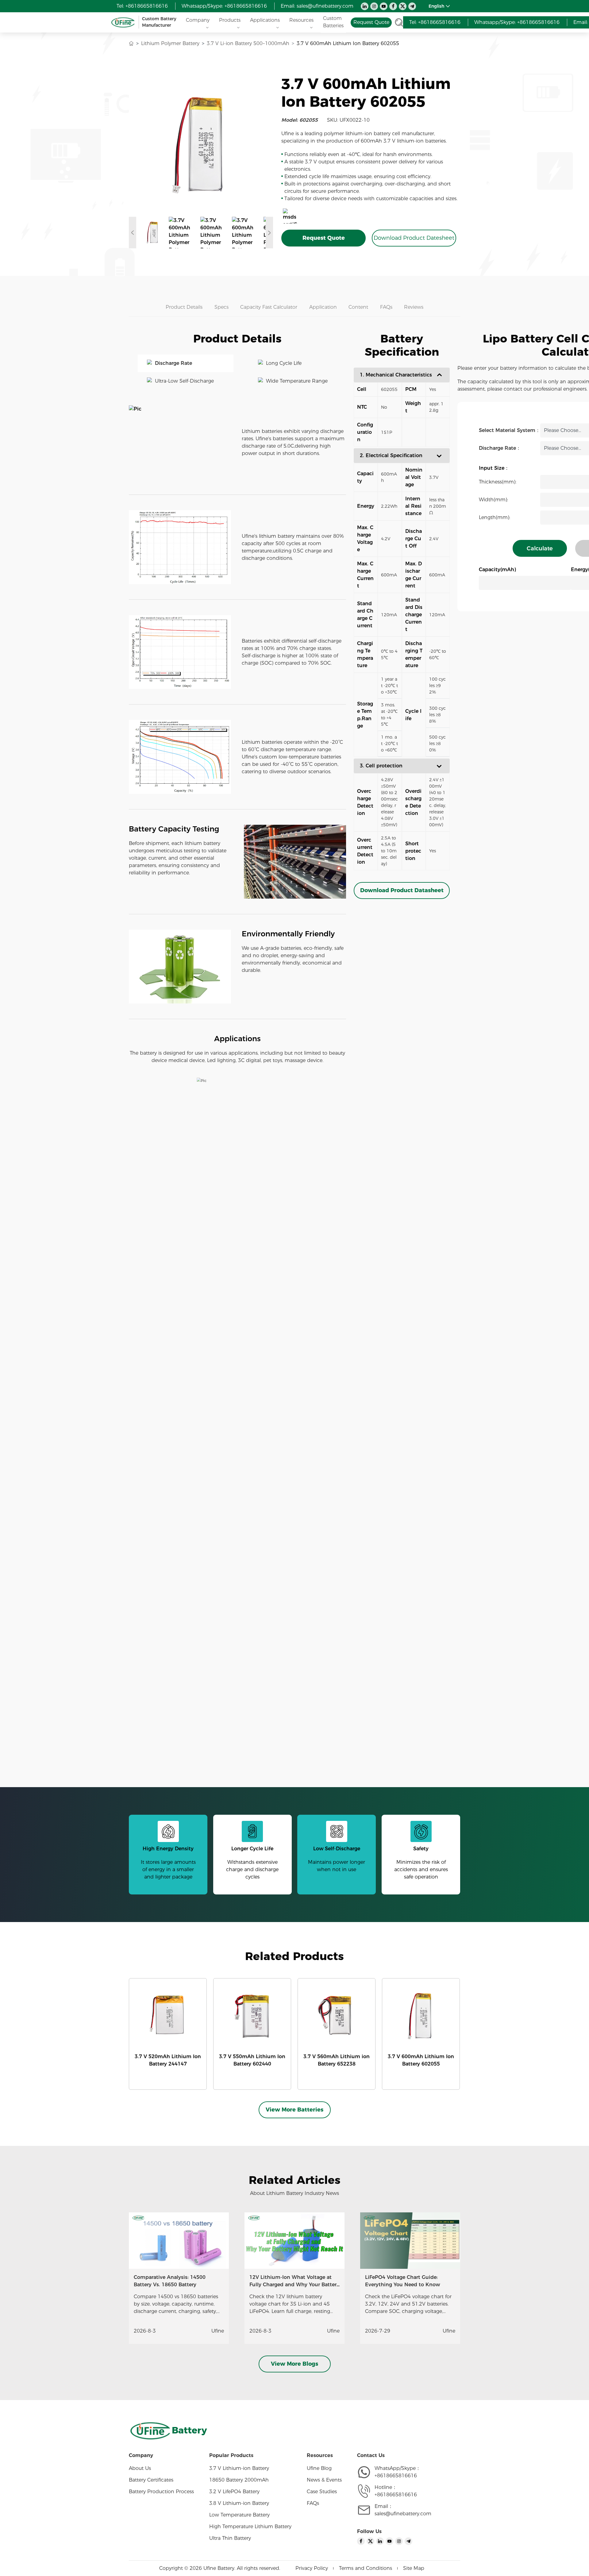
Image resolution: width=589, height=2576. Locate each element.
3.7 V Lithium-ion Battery (239, 2468)
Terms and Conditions (366, 2568)
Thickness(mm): (498, 482)
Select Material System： (510, 430)
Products (230, 20)
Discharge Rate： (500, 448)
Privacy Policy (312, 2568)
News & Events (324, 2480)
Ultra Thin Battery (230, 2538)
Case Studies (322, 2492)
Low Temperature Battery (239, 2515)
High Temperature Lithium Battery (250, 2526)
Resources (301, 20)
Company (198, 20)
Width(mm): (493, 500)
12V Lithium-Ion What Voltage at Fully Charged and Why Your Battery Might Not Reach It (294, 2285)
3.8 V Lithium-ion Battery (239, 2503)
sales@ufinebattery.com (325, 6)
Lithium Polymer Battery (170, 43)
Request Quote (324, 238)
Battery (189, 2430)
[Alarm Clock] (237, 1107)
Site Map (414, 2568)
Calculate (540, 548)
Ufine (218, 2331)
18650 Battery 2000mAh (239, 2480)
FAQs (313, 2503)
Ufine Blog (319, 2468)
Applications (265, 20)
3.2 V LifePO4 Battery (234, 2492)
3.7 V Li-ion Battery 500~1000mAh (248, 43)
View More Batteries (294, 2110)
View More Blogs (294, 2364)
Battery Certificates (151, 2480)
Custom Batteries (333, 22)
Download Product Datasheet (402, 890)
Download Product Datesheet (414, 238)
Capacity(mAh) (497, 569)
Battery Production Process (161, 2492)
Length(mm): (495, 517)
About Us (140, 2468)
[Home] (131, 44)
